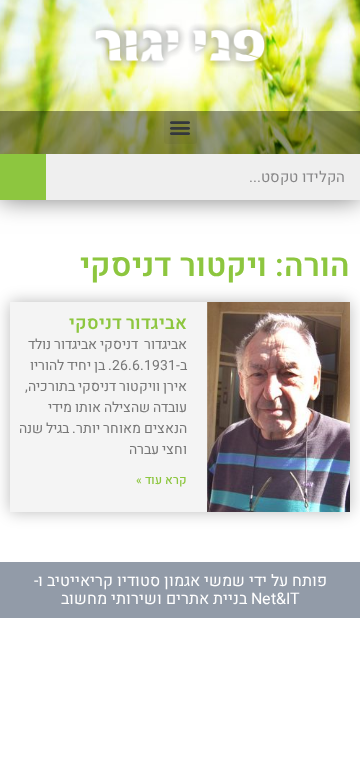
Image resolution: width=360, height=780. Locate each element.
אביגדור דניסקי (128, 323)
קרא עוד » (161, 480)
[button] (180, 127)
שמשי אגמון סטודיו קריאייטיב (146, 581)
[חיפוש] (23, 177)
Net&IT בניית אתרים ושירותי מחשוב (180, 599)
